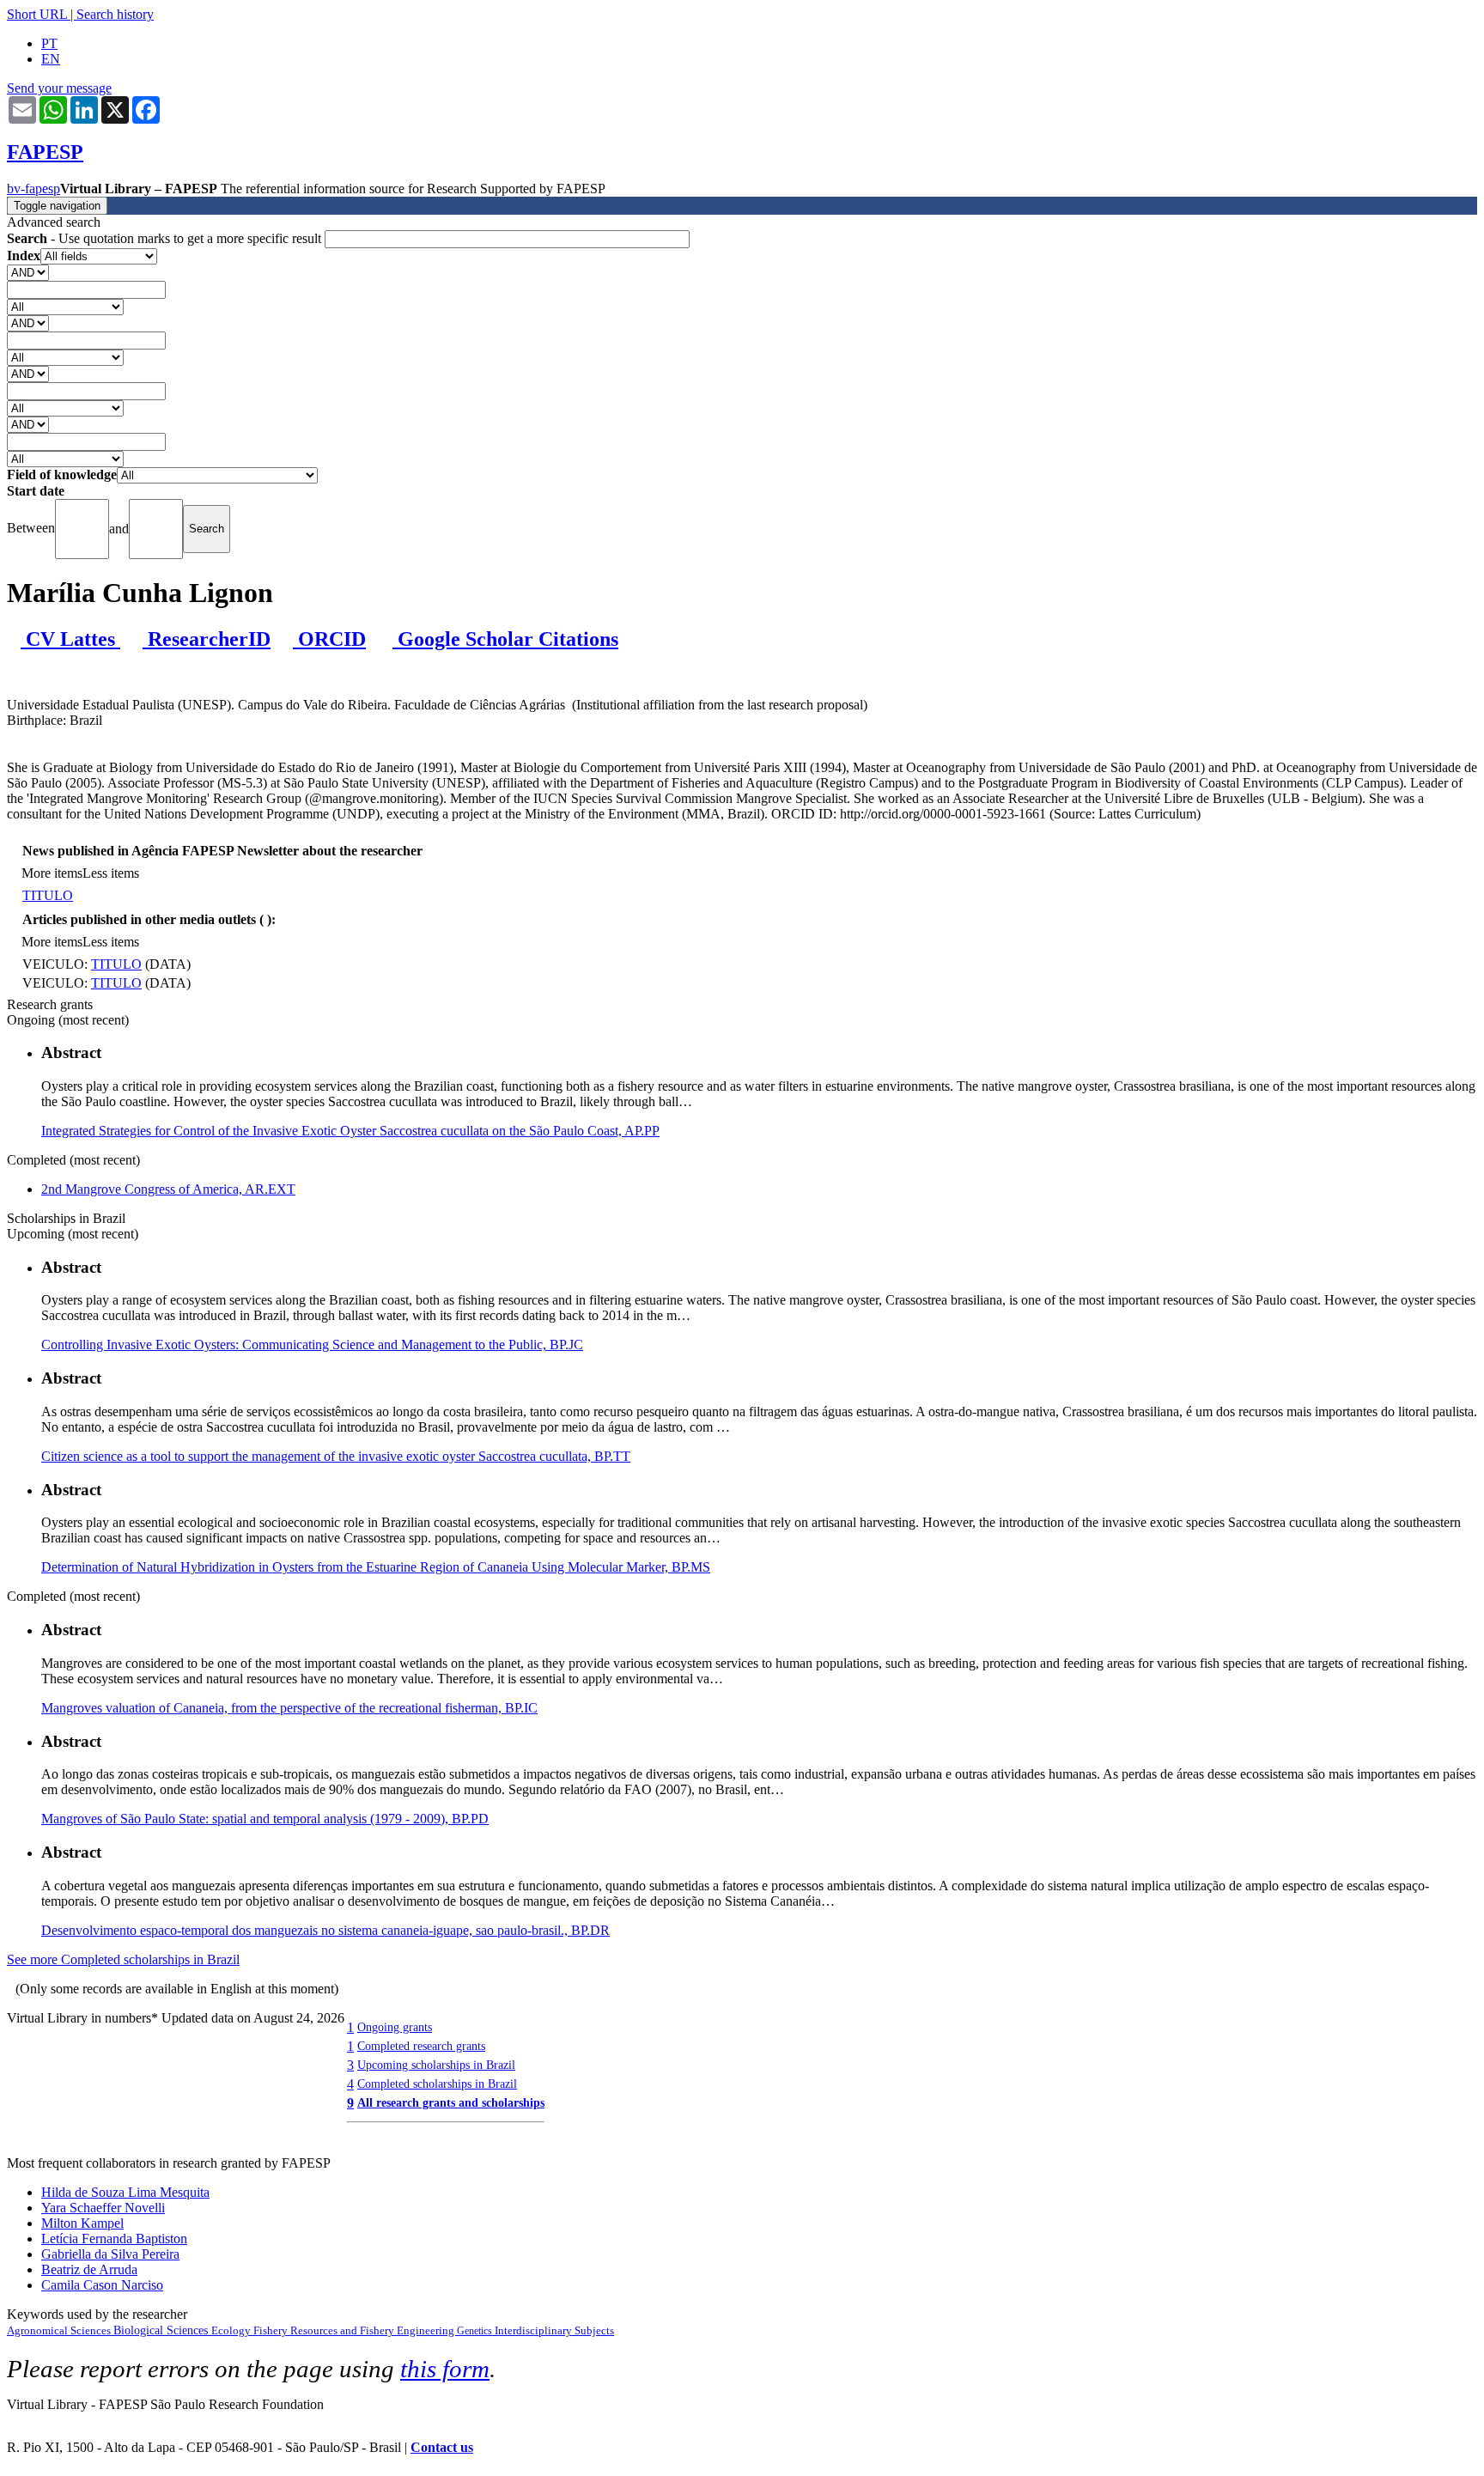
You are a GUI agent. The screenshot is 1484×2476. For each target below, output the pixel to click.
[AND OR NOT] (28, 272)
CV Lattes (70, 639)
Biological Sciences (162, 2330)
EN (51, 59)
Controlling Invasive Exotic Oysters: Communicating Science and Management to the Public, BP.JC (312, 1344)
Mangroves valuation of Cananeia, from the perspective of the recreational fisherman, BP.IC (289, 1708)
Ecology (232, 2330)
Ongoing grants (395, 2027)
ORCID (329, 639)
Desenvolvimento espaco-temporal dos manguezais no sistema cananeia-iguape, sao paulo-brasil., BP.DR (325, 1930)
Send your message (59, 88)
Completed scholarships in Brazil (437, 2084)
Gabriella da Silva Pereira (110, 2254)
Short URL (37, 14)
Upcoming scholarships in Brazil (436, 2065)
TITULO (48, 895)
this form (445, 2369)
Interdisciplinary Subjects (554, 2330)
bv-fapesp (33, 189)
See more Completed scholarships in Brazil (123, 1959)
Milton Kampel (82, 2223)
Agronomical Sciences (60, 2330)
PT (49, 43)
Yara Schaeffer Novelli (103, 2208)
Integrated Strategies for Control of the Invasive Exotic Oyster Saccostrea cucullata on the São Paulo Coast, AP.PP (350, 1131)
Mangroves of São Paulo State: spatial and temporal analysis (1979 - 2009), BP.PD (265, 1819)
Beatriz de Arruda (89, 2269)
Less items (111, 873)
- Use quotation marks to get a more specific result (166, 238)
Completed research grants (421, 2046)
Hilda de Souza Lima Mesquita (125, 2192)
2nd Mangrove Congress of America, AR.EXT (168, 1189)
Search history (115, 14)
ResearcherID (207, 639)
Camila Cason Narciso (102, 2285)
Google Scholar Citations (505, 639)
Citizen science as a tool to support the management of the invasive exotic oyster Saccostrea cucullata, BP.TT (336, 1456)
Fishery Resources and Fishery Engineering (355, 2330)
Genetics (476, 2331)
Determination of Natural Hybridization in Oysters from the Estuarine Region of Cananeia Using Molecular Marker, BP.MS (376, 1567)
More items (52, 873)
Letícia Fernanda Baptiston (114, 2239)
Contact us (442, 2447)
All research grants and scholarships (451, 2102)
